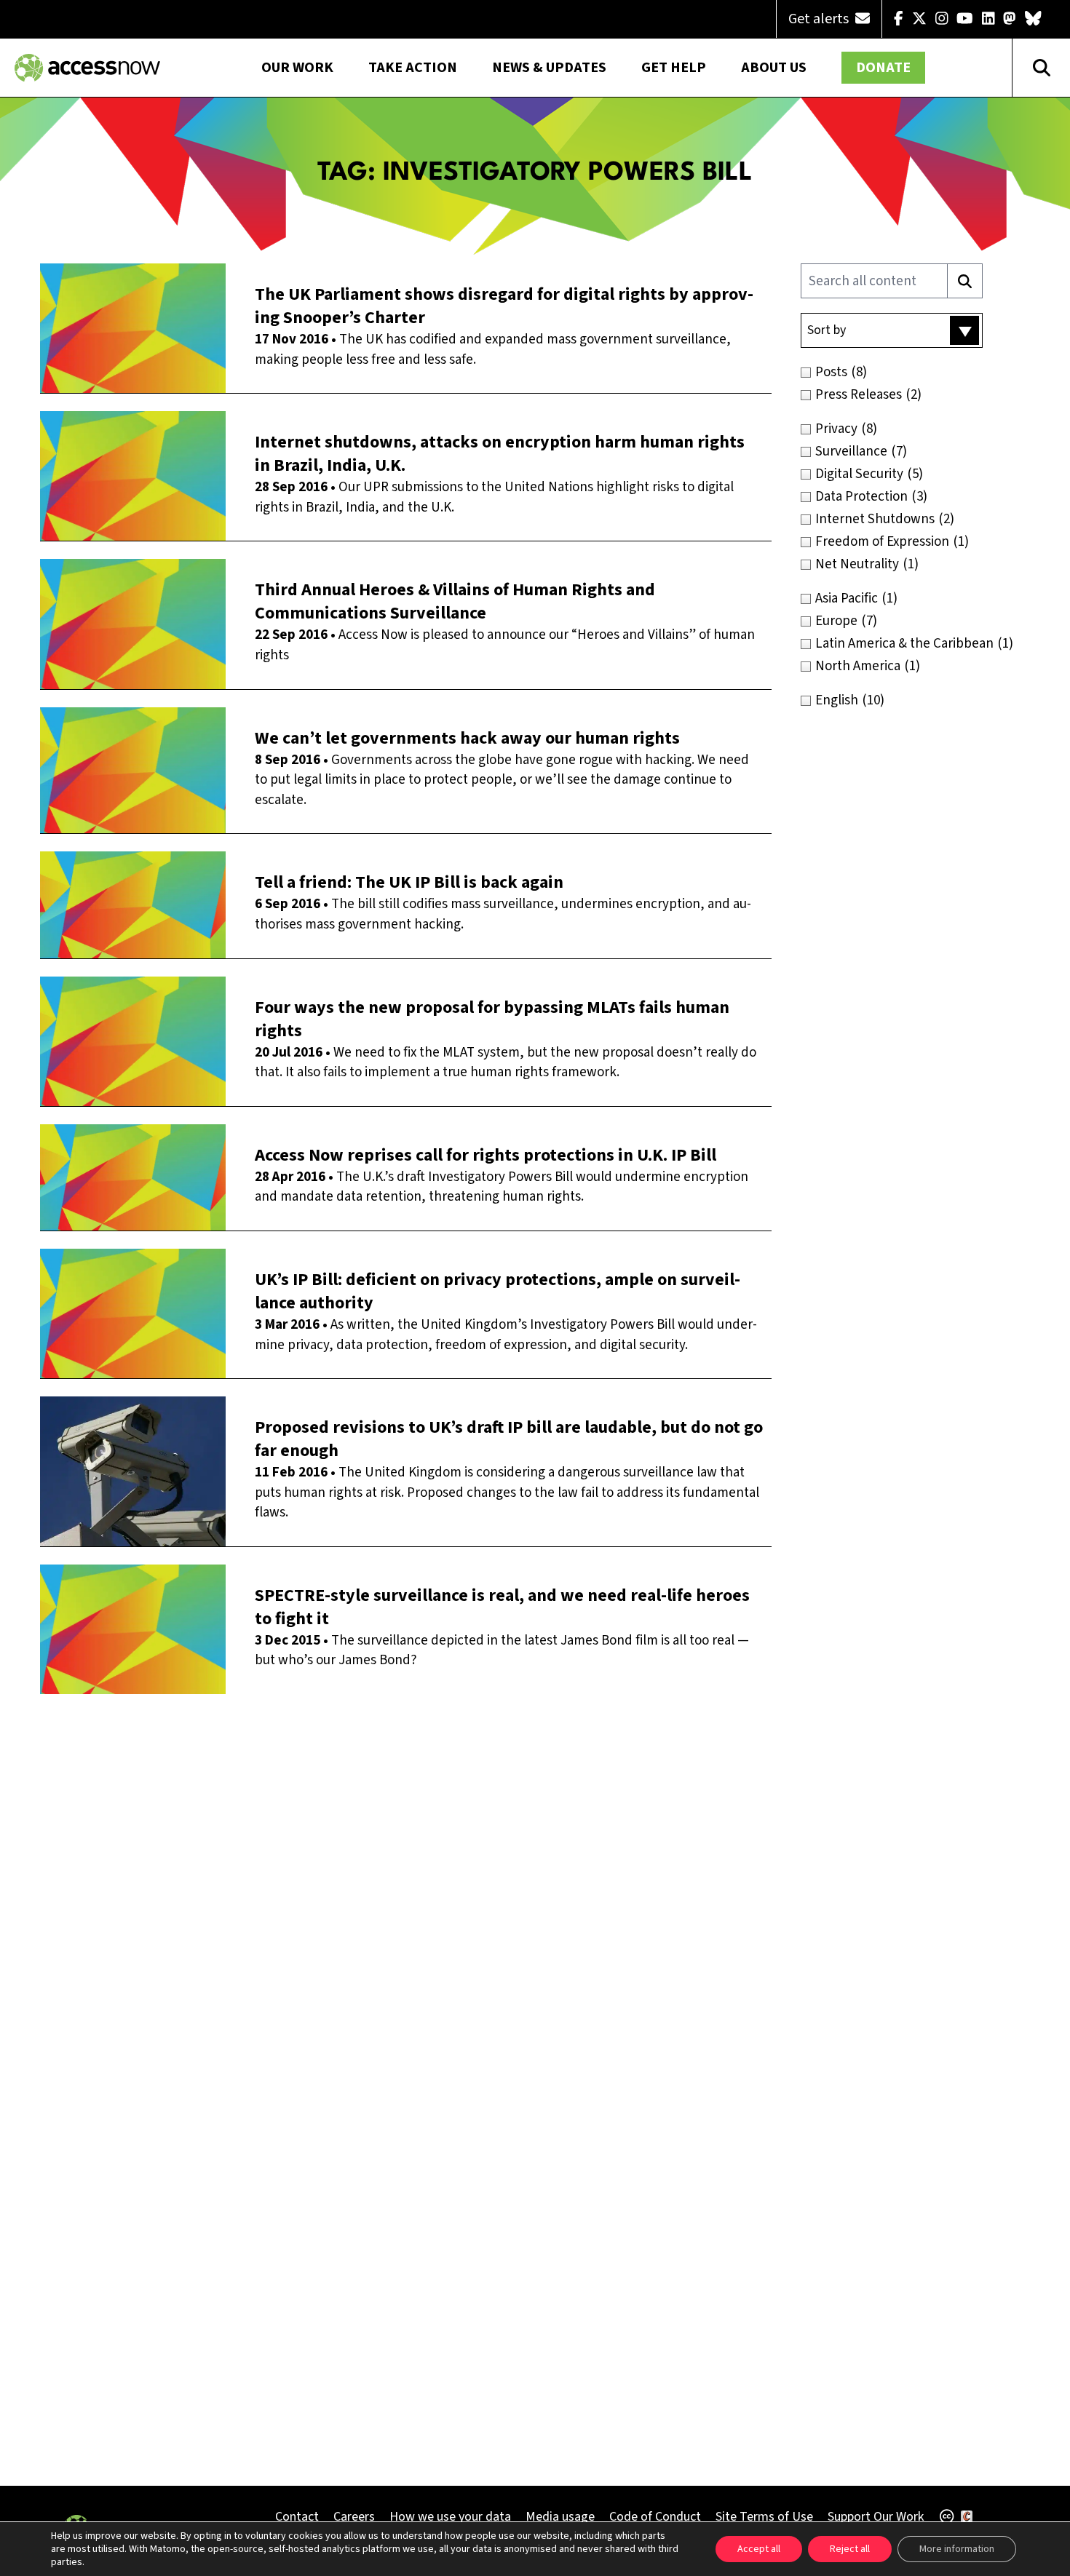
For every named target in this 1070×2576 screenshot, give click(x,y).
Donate (883, 68)
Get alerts (820, 19)
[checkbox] (923, 372)
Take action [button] (413, 68)
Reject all (850, 2549)
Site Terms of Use (764, 2517)
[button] (892, 330)
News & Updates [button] (549, 68)
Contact (297, 2517)
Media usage (560, 2517)
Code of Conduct (655, 2517)
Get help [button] (674, 68)
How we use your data (450, 2517)
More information (957, 2549)
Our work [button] (297, 68)
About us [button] (774, 68)
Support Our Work (876, 2517)
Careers (354, 2517)
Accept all (759, 2549)
